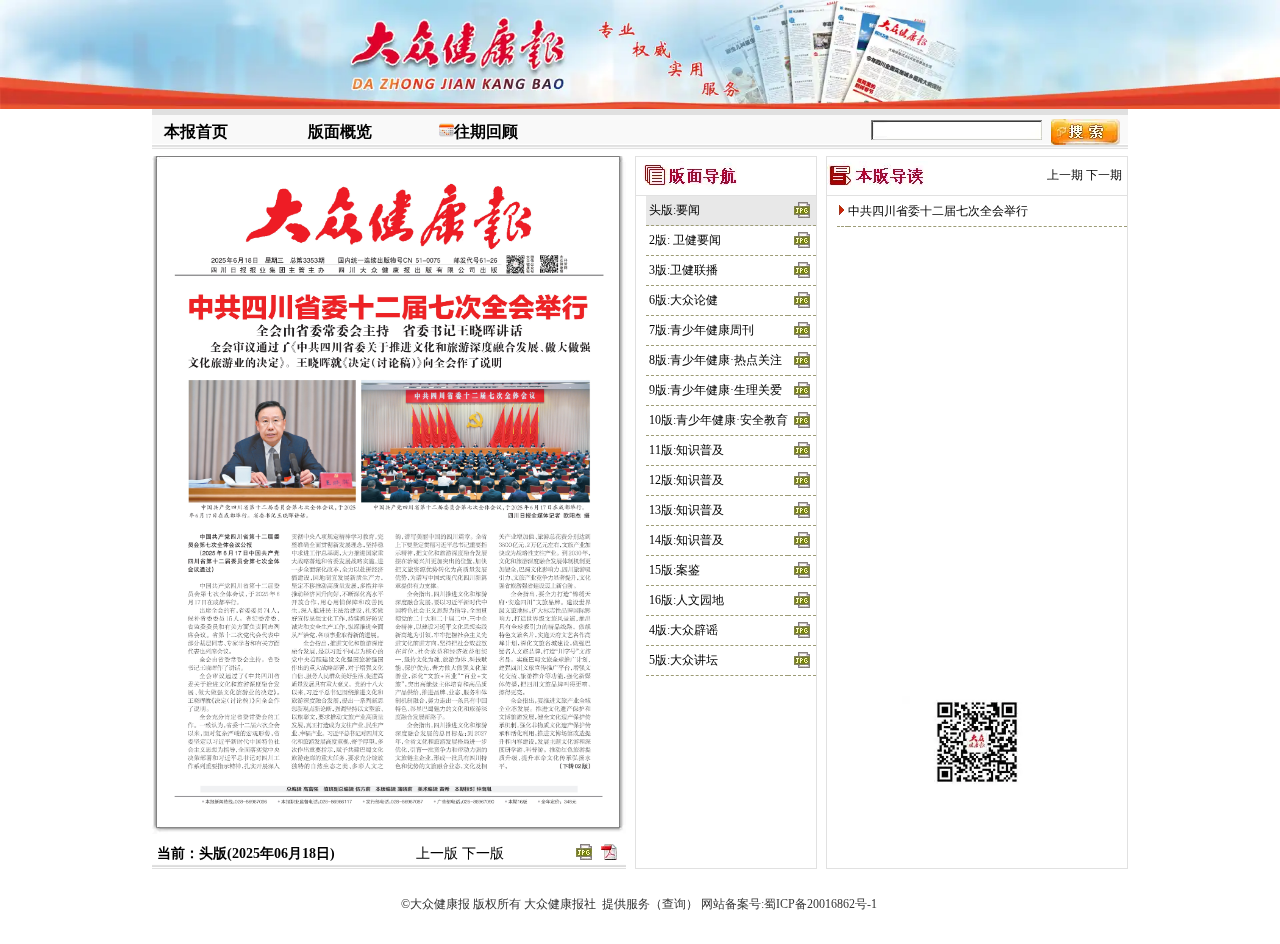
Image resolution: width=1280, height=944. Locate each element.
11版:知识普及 (686, 450)
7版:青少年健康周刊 (701, 330)
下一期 (1104, 175)
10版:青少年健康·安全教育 (718, 420)
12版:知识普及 (686, 480)
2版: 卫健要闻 (685, 240)
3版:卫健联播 (683, 270)
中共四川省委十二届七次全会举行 (938, 211)
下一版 (483, 853)
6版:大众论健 (683, 300)
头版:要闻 (674, 210)
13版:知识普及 (686, 510)
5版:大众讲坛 (683, 660)
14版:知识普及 (686, 540)
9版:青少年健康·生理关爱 (715, 390)
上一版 (437, 853)
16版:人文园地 (686, 600)
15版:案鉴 (674, 570)
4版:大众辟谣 (683, 630)
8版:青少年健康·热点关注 (715, 360)
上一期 (1065, 175)
